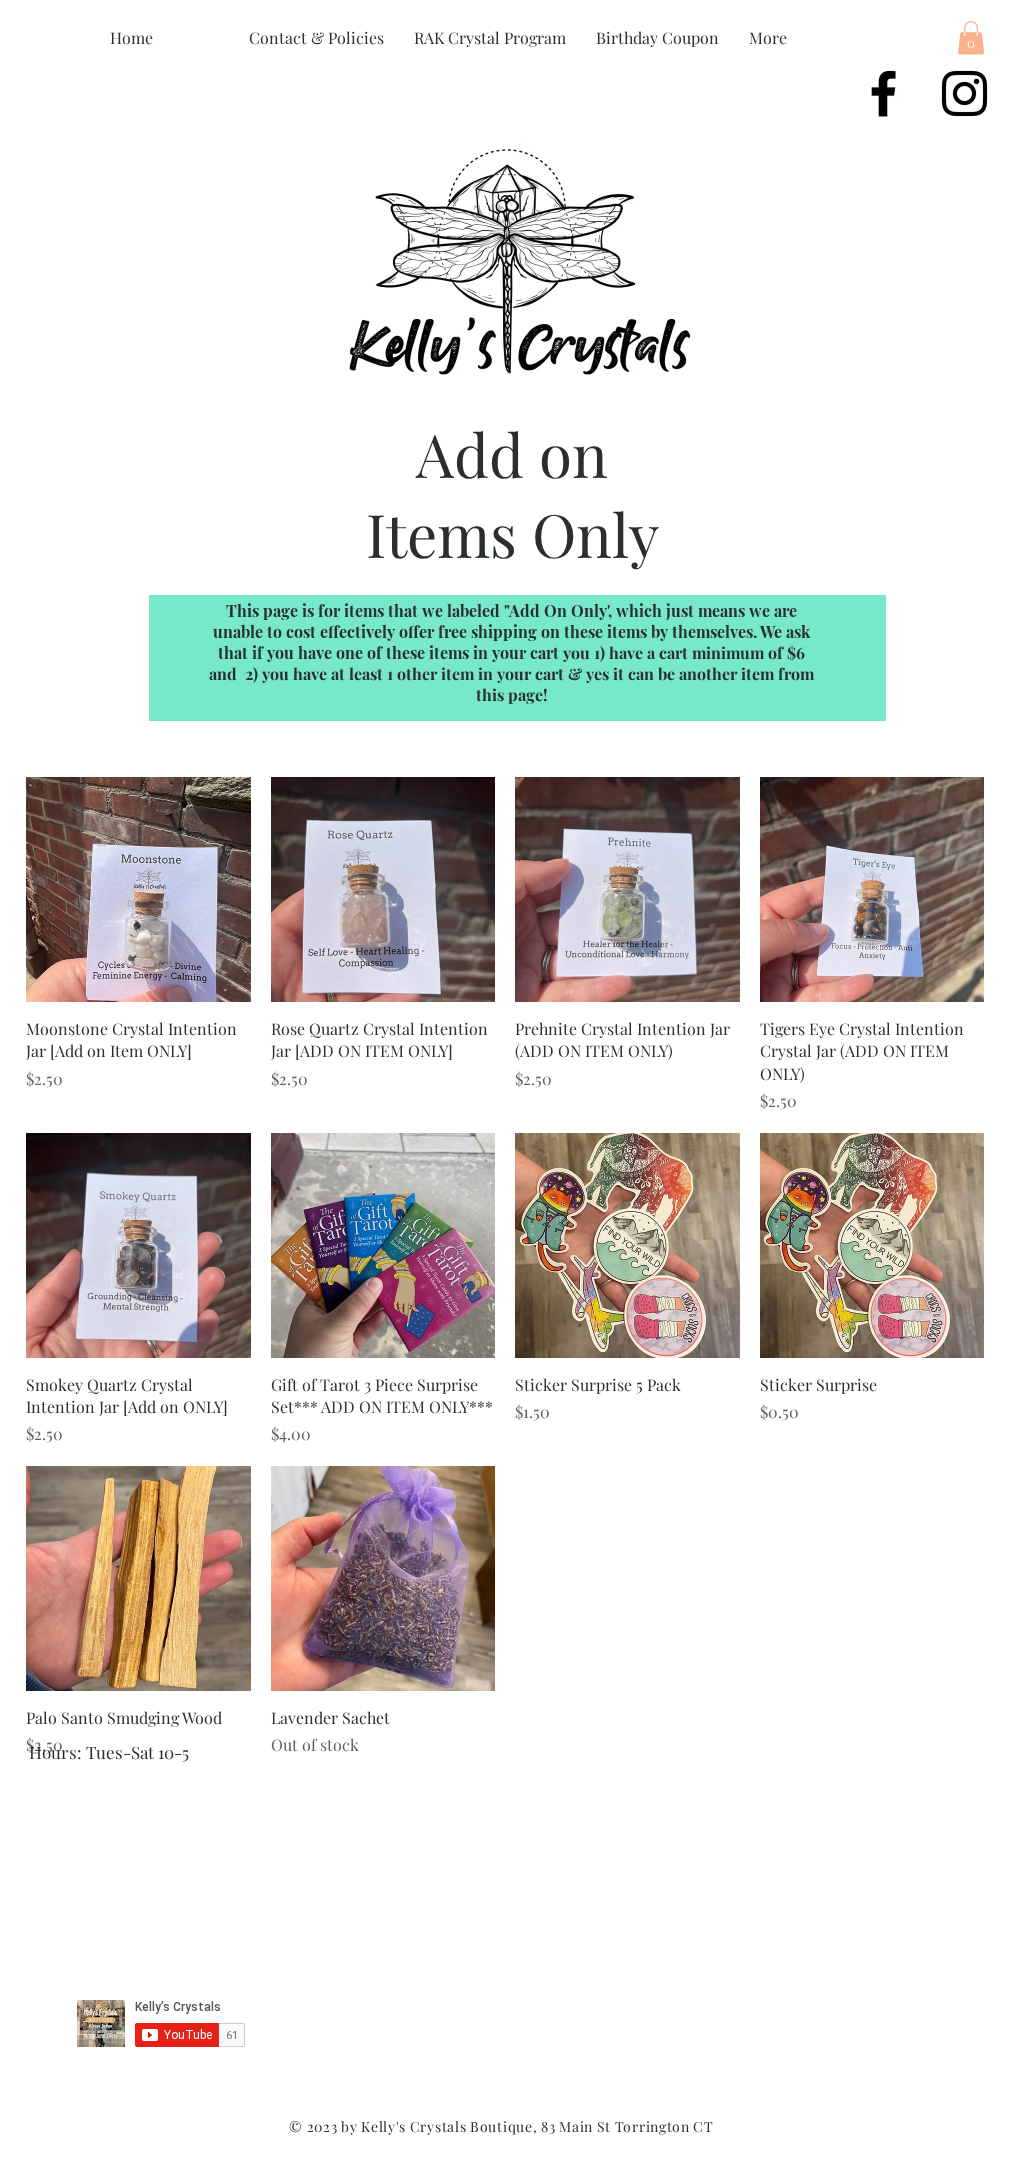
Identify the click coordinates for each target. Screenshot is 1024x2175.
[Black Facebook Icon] (883, 93)
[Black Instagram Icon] (964, 93)
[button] (971, 37)
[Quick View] (138, 889)
